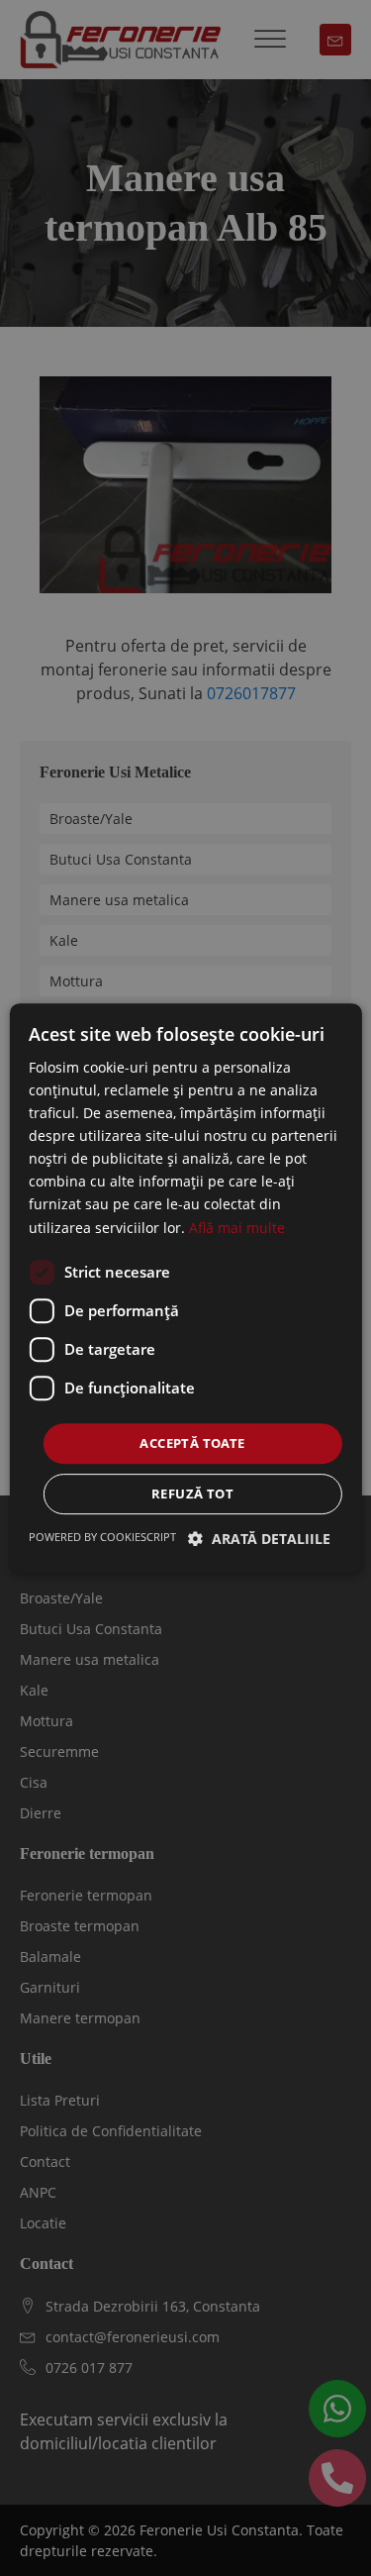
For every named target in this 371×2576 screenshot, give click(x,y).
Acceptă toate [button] (192, 1443)
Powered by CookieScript (102, 1537)
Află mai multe (237, 1228)
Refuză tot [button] (192, 1494)
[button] (259, 1539)
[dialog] (185, 1288)
